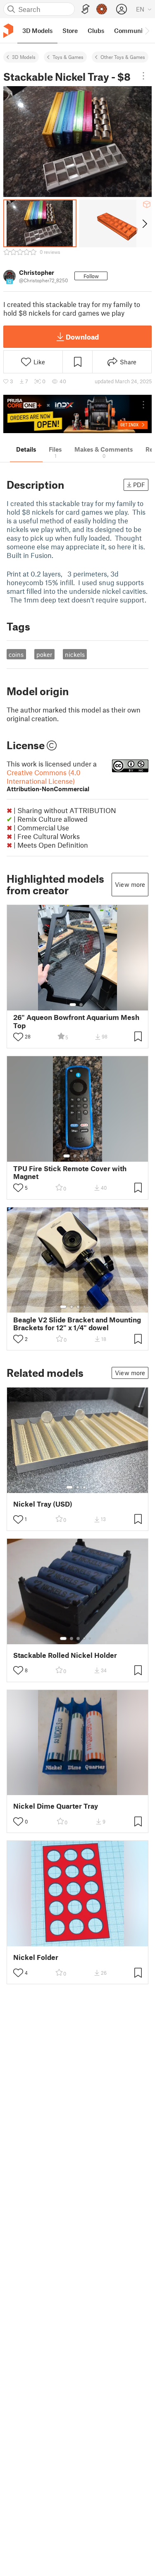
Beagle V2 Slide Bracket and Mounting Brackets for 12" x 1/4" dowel (77, 1324)
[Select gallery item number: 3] (81, 1156)
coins (16, 654)
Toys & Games (68, 57)
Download (82, 337)
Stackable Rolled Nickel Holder (65, 1655)
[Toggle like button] (18, 1037)
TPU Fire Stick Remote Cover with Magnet (70, 1172)
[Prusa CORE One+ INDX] (77, 414)
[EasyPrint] (86, 9)
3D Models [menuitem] (37, 30)
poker (44, 654)
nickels (75, 654)
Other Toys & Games (123, 57)
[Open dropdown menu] (143, 76)
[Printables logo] (8, 31)
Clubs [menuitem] (96, 30)
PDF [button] (139, 485)
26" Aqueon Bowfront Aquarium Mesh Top (76, 1021)
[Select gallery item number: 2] (81, 1005)
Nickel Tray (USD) (43, 1504)
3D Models (24, 57)
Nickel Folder (36, 1957)
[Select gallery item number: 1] (73, 1005)
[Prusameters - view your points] (102, 9)
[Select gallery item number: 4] (88, 1156)
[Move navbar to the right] (147, 30)
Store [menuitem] (70, 30)
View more (130, 884)
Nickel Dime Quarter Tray (56, 1806)
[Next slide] (144, 223)
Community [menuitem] (131, 30)
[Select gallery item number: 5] (91, 1307)
